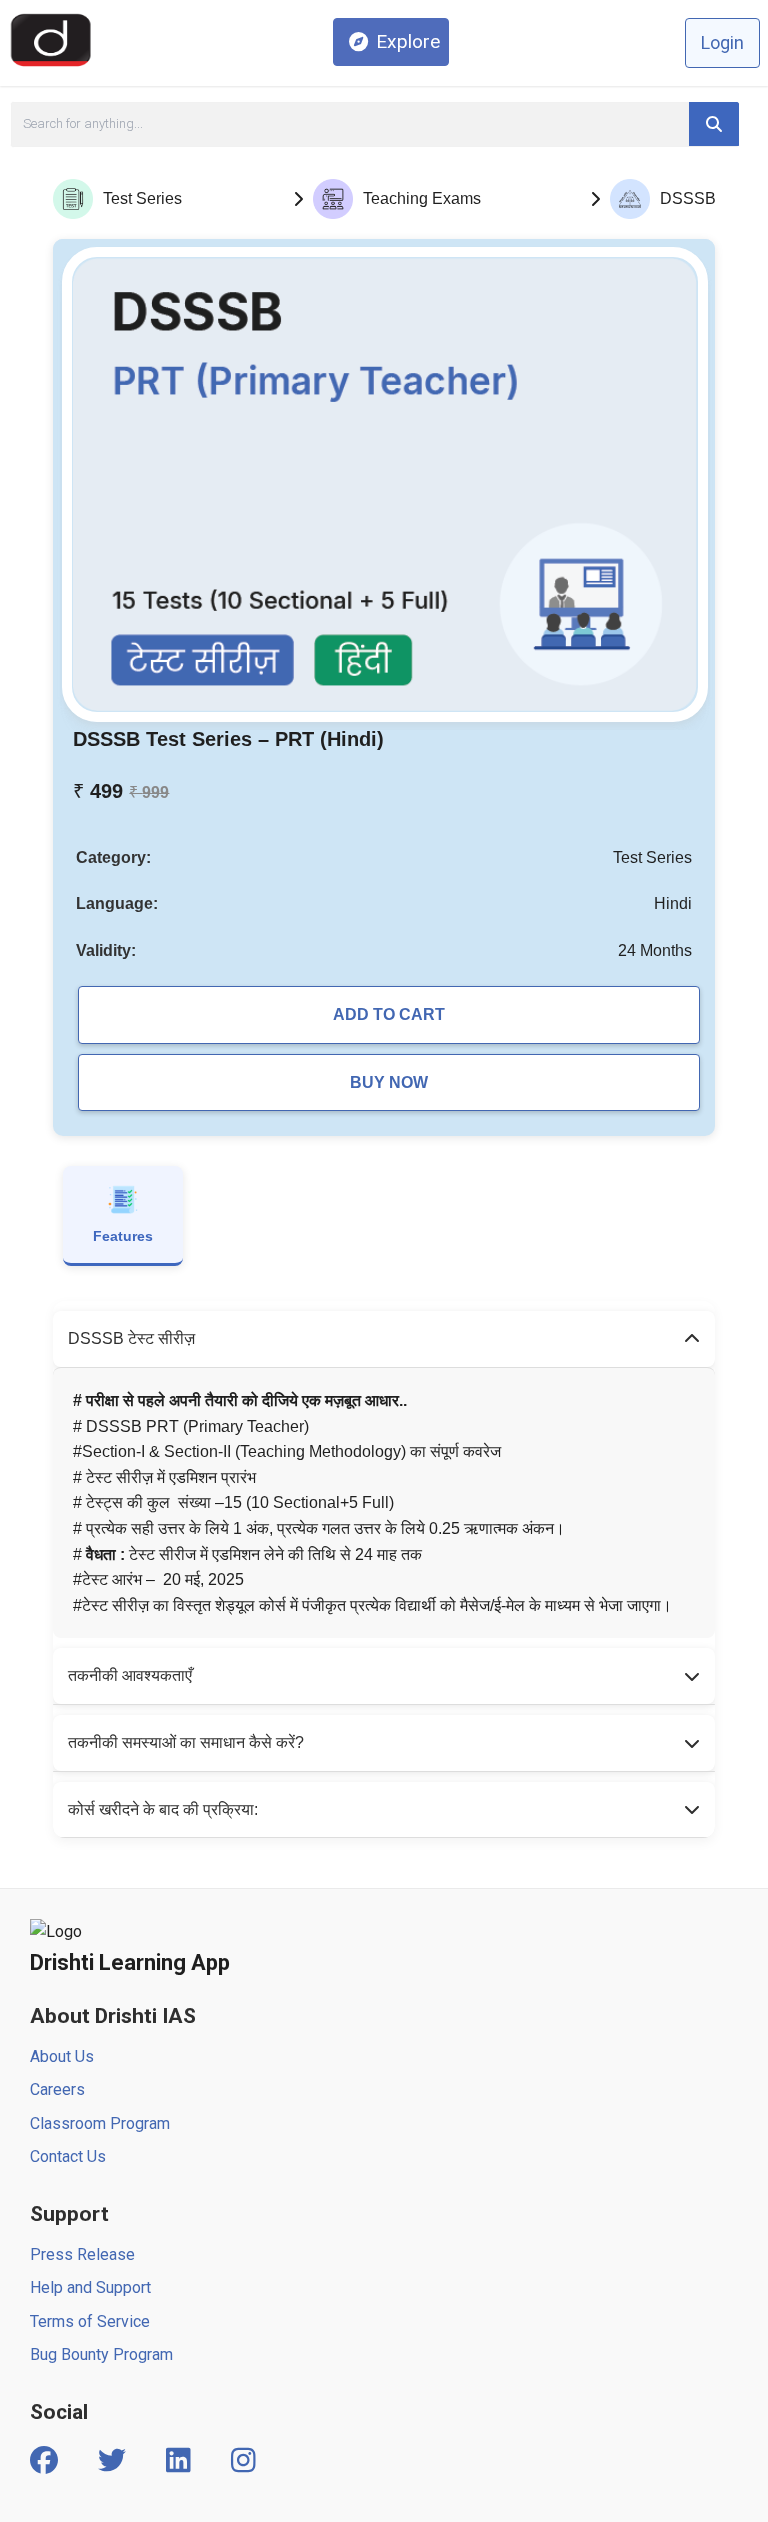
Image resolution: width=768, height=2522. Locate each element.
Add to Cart (389, 1014)
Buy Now (389, 1082)
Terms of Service (90, 2321)
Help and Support (90, 2287)
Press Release (82, 2254)
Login (722, 42)
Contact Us (68, 2156)
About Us (62, 2056)
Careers (57, 2089)
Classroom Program (100, 2123)
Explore (408, 41)
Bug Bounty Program (101, 2354)
